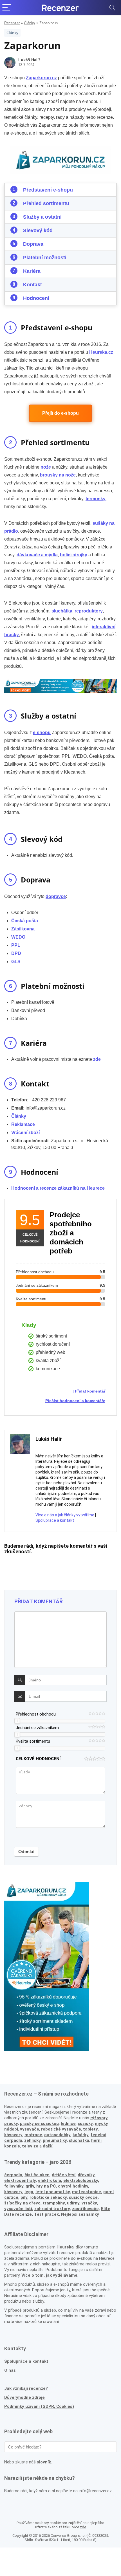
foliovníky (14, 2186)
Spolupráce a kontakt (55, 1520)
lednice (68, 2123)
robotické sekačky (48, 2197)
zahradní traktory (52, 2209)
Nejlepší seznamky (80, 2214)
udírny (73, 2203)
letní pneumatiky (53, 2192)
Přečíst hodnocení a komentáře (75, 1401)
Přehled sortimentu (46, 203)
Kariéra (32, 271)
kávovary (13, 2192)
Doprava (33, 244)
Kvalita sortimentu (33, 1741)
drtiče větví (64, 2175)
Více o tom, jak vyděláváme (49, 2275)
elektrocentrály (20, 2180)
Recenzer (12, 23)
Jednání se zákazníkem (37, 1728)
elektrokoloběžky (81, 2180)
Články (30, 23)
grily (30, 2186)
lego (29, 2192)
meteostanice (87, 2192)
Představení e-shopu (48, 190)
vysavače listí (18, 2209)
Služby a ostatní (42, 217)
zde (83, 2527)
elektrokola (50, 2180)
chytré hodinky (73, 2186)
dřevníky (86, 2175)
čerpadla (13, 2175)
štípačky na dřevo (22, 2203)
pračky (11, 2123)
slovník (44, 2462)
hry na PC (46, 2186)
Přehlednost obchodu (36, 1714)
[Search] (112, 8)
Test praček (46, 2214)
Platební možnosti (45, 258)
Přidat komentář (90, 1391)
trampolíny (54, 2203)
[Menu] (7, 8)
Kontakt (33, 285)
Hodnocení (36, 298)
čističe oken (37, 2175)
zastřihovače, (86, 2209)
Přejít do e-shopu (60, 413)
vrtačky (89, 2203)
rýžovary (99, 2118)
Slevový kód (38, 230)
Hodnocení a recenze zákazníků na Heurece (58, 1188)
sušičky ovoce (83, 2197)
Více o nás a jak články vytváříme (65, 1515)
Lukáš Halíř (29, 60)
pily (24, 2197)
